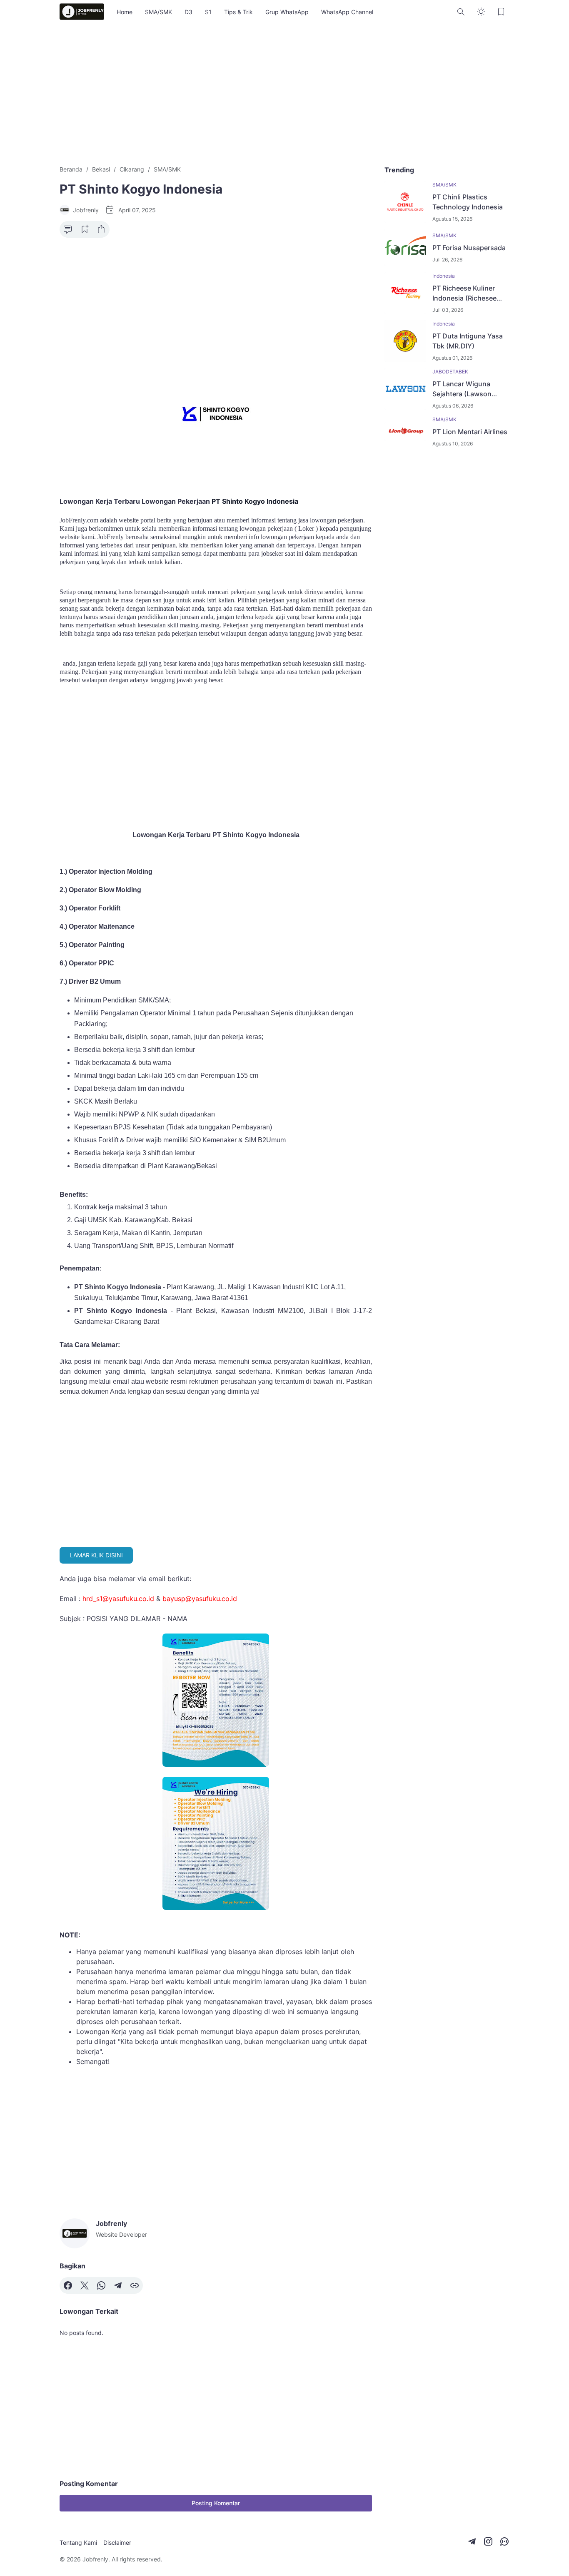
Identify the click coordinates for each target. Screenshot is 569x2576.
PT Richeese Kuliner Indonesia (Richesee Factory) (464, 293)
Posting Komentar (216, 2503)
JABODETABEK (450, 372)
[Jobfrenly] (82, 12)
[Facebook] (68, 2285)
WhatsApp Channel (347, 12)
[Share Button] (101, 229)
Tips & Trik (238, 12)
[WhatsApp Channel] (504, 2541)
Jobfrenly (95, 2559)
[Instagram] (488, 2541)
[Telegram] (118, 2285)
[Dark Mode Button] (481, 12)
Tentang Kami (78, 2542)
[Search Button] (461, 12)
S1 (208, 12)
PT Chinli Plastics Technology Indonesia (468, 202)
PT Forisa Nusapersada (469, 248)
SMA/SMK (158, 12)
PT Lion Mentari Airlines (470, 432)
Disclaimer (117, 2542)
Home (125, 12)
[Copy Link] (135, 2285)
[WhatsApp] (101, 2285)
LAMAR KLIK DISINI (96, 1555)
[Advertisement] (284, 94)
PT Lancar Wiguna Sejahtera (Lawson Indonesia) (462, 389)
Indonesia (444, 276)
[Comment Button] (68, 229)
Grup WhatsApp (287, 12)
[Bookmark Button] (501, 12)
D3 (188, 12)
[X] (85, 2285)
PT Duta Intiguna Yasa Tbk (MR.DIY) (468, 341)
